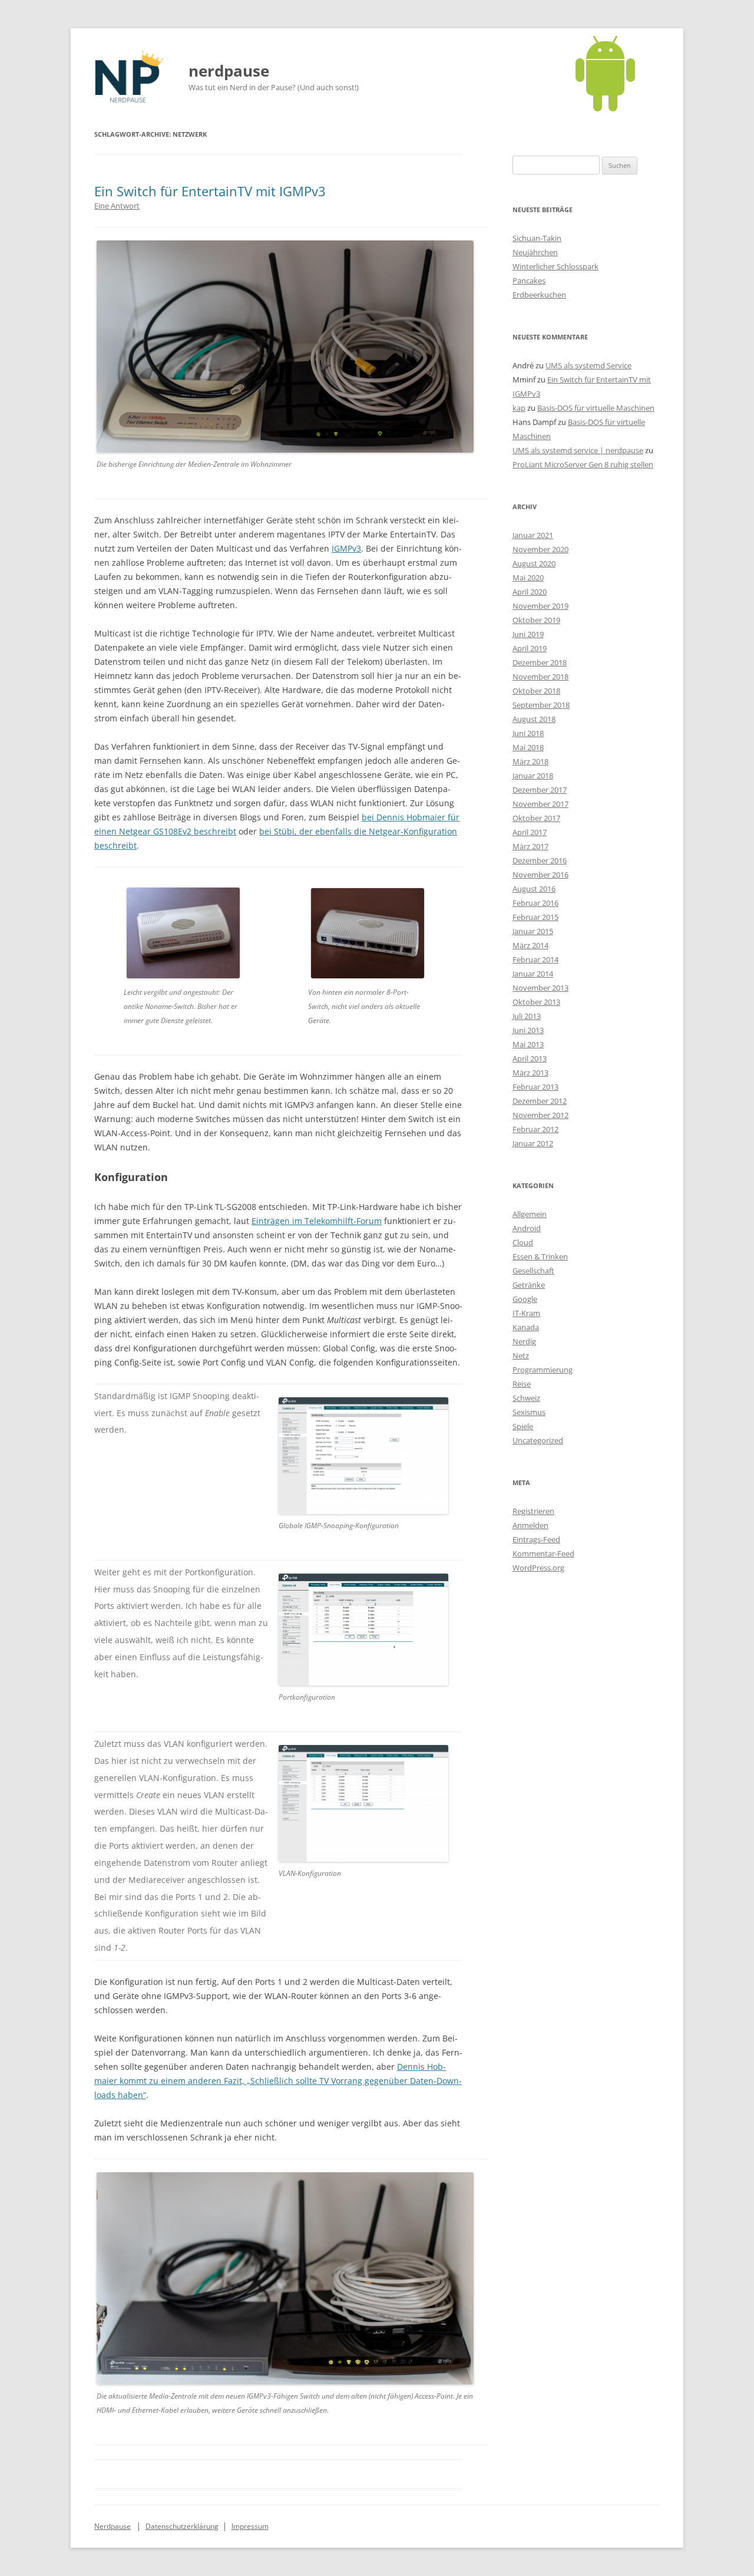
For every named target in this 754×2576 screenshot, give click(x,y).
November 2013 (540, 988)
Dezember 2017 (540, 790)
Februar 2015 (535, 917)
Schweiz (526, 1398)
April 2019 (530, 648)
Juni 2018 (528, 733)
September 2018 (541, 705)
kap (519, 408)
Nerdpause (113, 2526)
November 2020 (540, 549)
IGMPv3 (346, 548)
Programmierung (543, 1370)
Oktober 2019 (536, 620)
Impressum (250, 2526)
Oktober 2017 (536, 818)
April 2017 (530, 832)
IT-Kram (526, 1313)
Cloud (523, 1242)
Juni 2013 (528, 1030)
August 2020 (534, 563)
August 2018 (534, 719)
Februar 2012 (535, 1129)
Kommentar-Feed (543, 1553)
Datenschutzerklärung (182, 2526)
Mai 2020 (528, 578)
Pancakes (529, 281)
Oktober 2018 (536, 691)
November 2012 (540, 1115)
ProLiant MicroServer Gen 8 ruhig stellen (583, 464)
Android (527, 1228)
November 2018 (540, 677)
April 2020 (530, 592)
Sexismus (529, 1412)
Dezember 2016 (540, 860)
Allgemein (530, 1214)
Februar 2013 (535, 1087)
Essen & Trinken (540, 1256)
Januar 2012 (533, 1143)
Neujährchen (535, 252)
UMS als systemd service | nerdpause (578, 450)
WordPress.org (538, 1568)
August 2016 (534, 889)
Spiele (523, 1426)
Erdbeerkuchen (539, 295)
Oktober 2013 (536, 1002)
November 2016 (540, 875)
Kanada (526, 1327)
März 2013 (530, 1073)
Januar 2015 (533, 931)
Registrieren (533, 1511)
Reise (522, 1384)
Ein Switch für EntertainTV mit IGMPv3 (210, 191)
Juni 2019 (528, 634)
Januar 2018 (533, 776)
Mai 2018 (528, 747)
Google (525, 1299)
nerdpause (229, 71)
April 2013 (530, 1058)
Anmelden (530, 1525)
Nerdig (524, 1341)
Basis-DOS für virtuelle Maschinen (596, 408)
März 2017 (530, 846)
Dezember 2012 (540, 1101)
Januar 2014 (533, 974)
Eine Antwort (117, 206)
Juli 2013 (527, 1016)
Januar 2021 (533, 535)
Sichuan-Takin (537, 238)
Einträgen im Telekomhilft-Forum (317, 1221)
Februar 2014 (535, 959)
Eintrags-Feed (536, 1539)
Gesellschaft (533, 1271)
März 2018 (530, 761)
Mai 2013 (528, 1044)
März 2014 (530, 945)
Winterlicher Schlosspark (555, 266)
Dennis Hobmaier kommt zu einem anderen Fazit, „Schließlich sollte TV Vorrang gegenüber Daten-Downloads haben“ (278, 2081)
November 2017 (540, 804)
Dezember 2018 (540, 662)
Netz (521, 1355)
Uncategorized (538, 1440)
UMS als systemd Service (588, 365)
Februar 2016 (535, 903)
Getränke (529, 1285)
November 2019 (540, 606)
